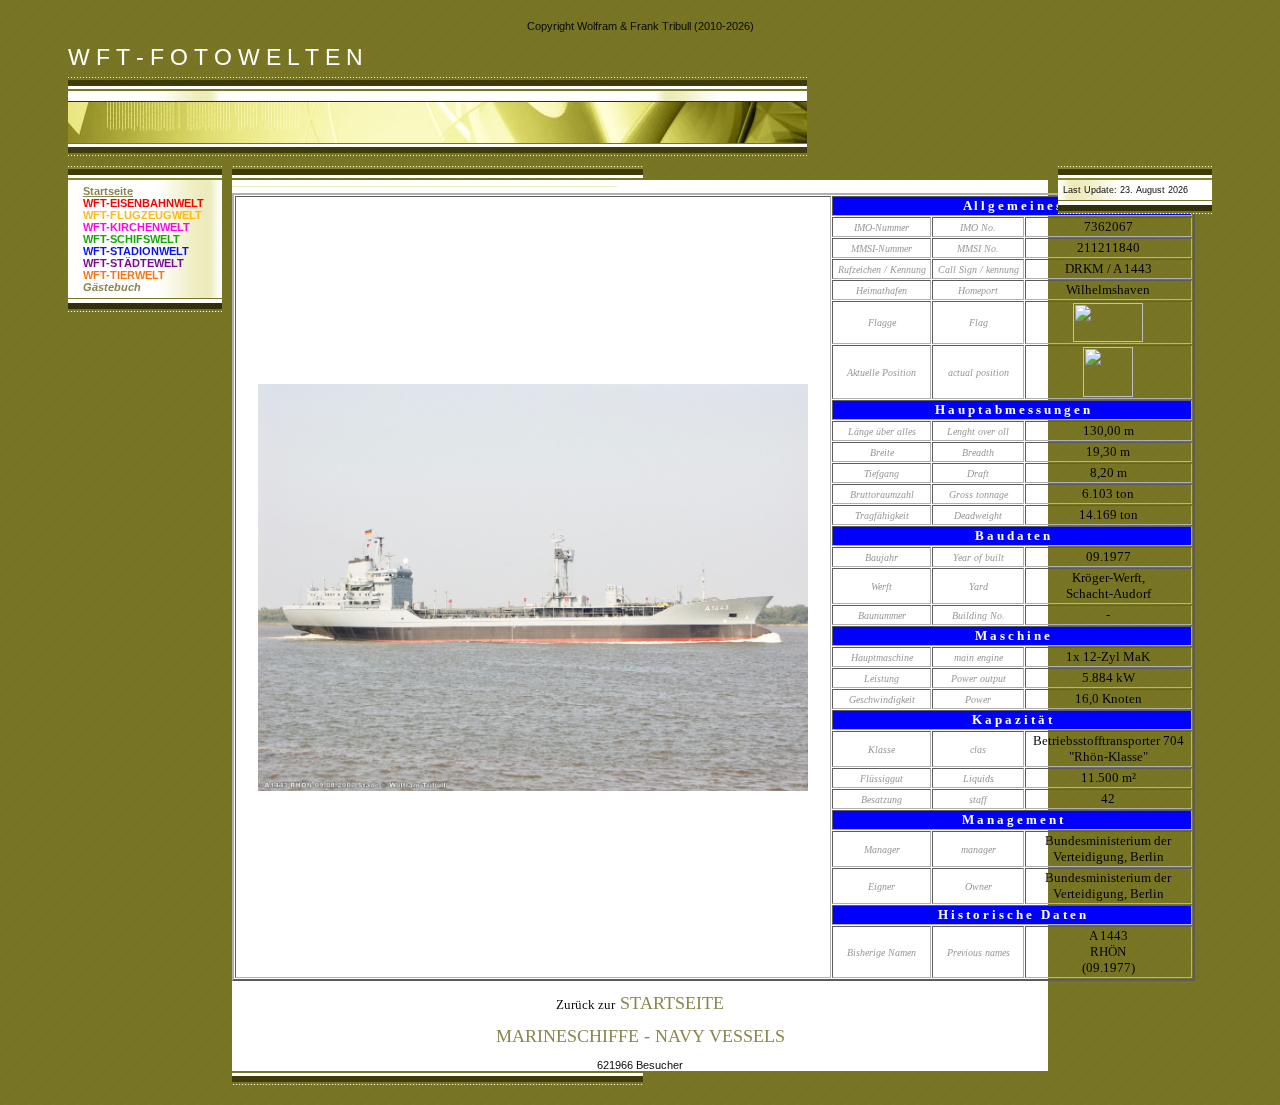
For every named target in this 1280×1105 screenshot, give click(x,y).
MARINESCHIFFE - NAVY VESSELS (640, 1036)
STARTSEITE (672, 1003)
